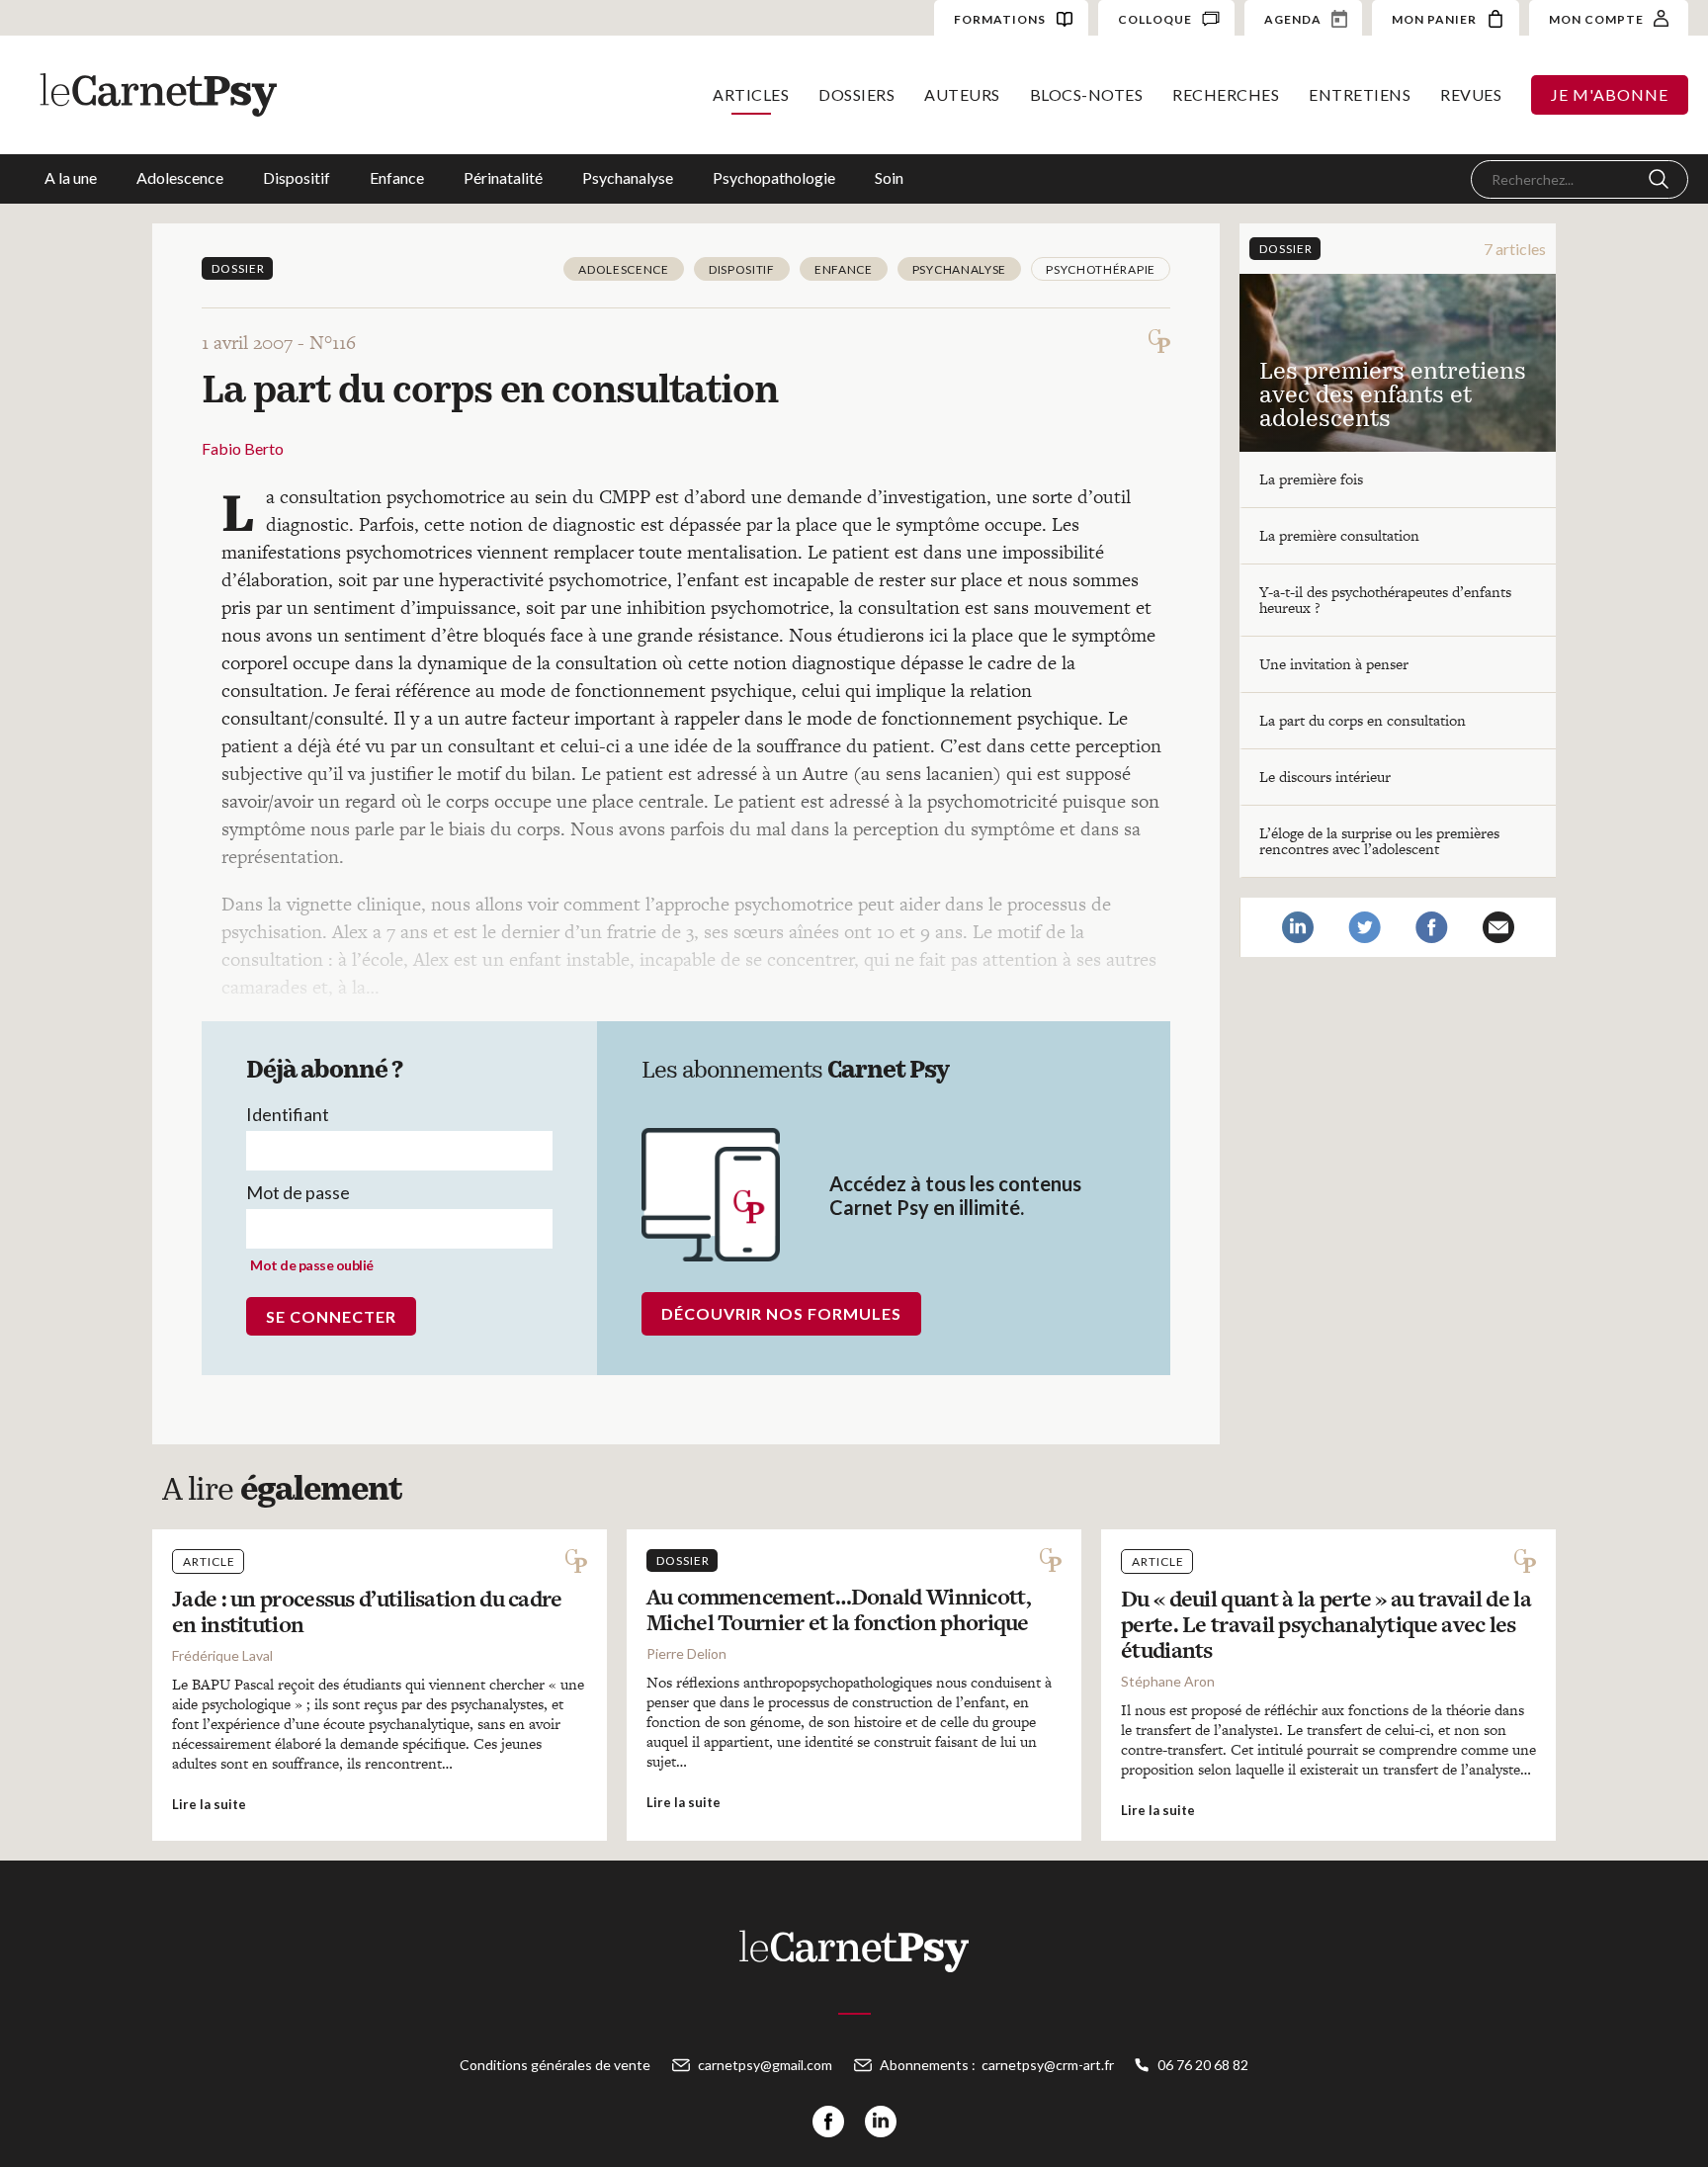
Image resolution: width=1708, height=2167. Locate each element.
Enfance (397, 177)
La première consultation (1339, 535)
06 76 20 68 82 (1203, 2065)
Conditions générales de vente (555, 2065)
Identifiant (288, 1114)
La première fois (1311, 479)
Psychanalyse (628, 177)
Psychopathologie (774, 177)
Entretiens (1360, 94)
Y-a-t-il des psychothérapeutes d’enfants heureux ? (1385, 600)
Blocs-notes (1087, 94)
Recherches (1226, 94)
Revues (1471, 94)
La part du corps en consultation (1363, 720)
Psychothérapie (1101, 269)
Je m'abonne (1610, 94)
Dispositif (297, 177)
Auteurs (962, 94)
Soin (889, 177)
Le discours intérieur (1325, 777)
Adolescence (180, 177)
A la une (71, 177)
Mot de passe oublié (312, 1265)
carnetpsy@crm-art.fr (1048, 2065)
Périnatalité (503, 177)
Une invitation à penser (1334, 664)
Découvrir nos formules (781, 1313)
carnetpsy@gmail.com (765, 2065)
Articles (751, 94)
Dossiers (856, 94)
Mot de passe (298, 1192)
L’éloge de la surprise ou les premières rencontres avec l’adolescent (1379, 841)
